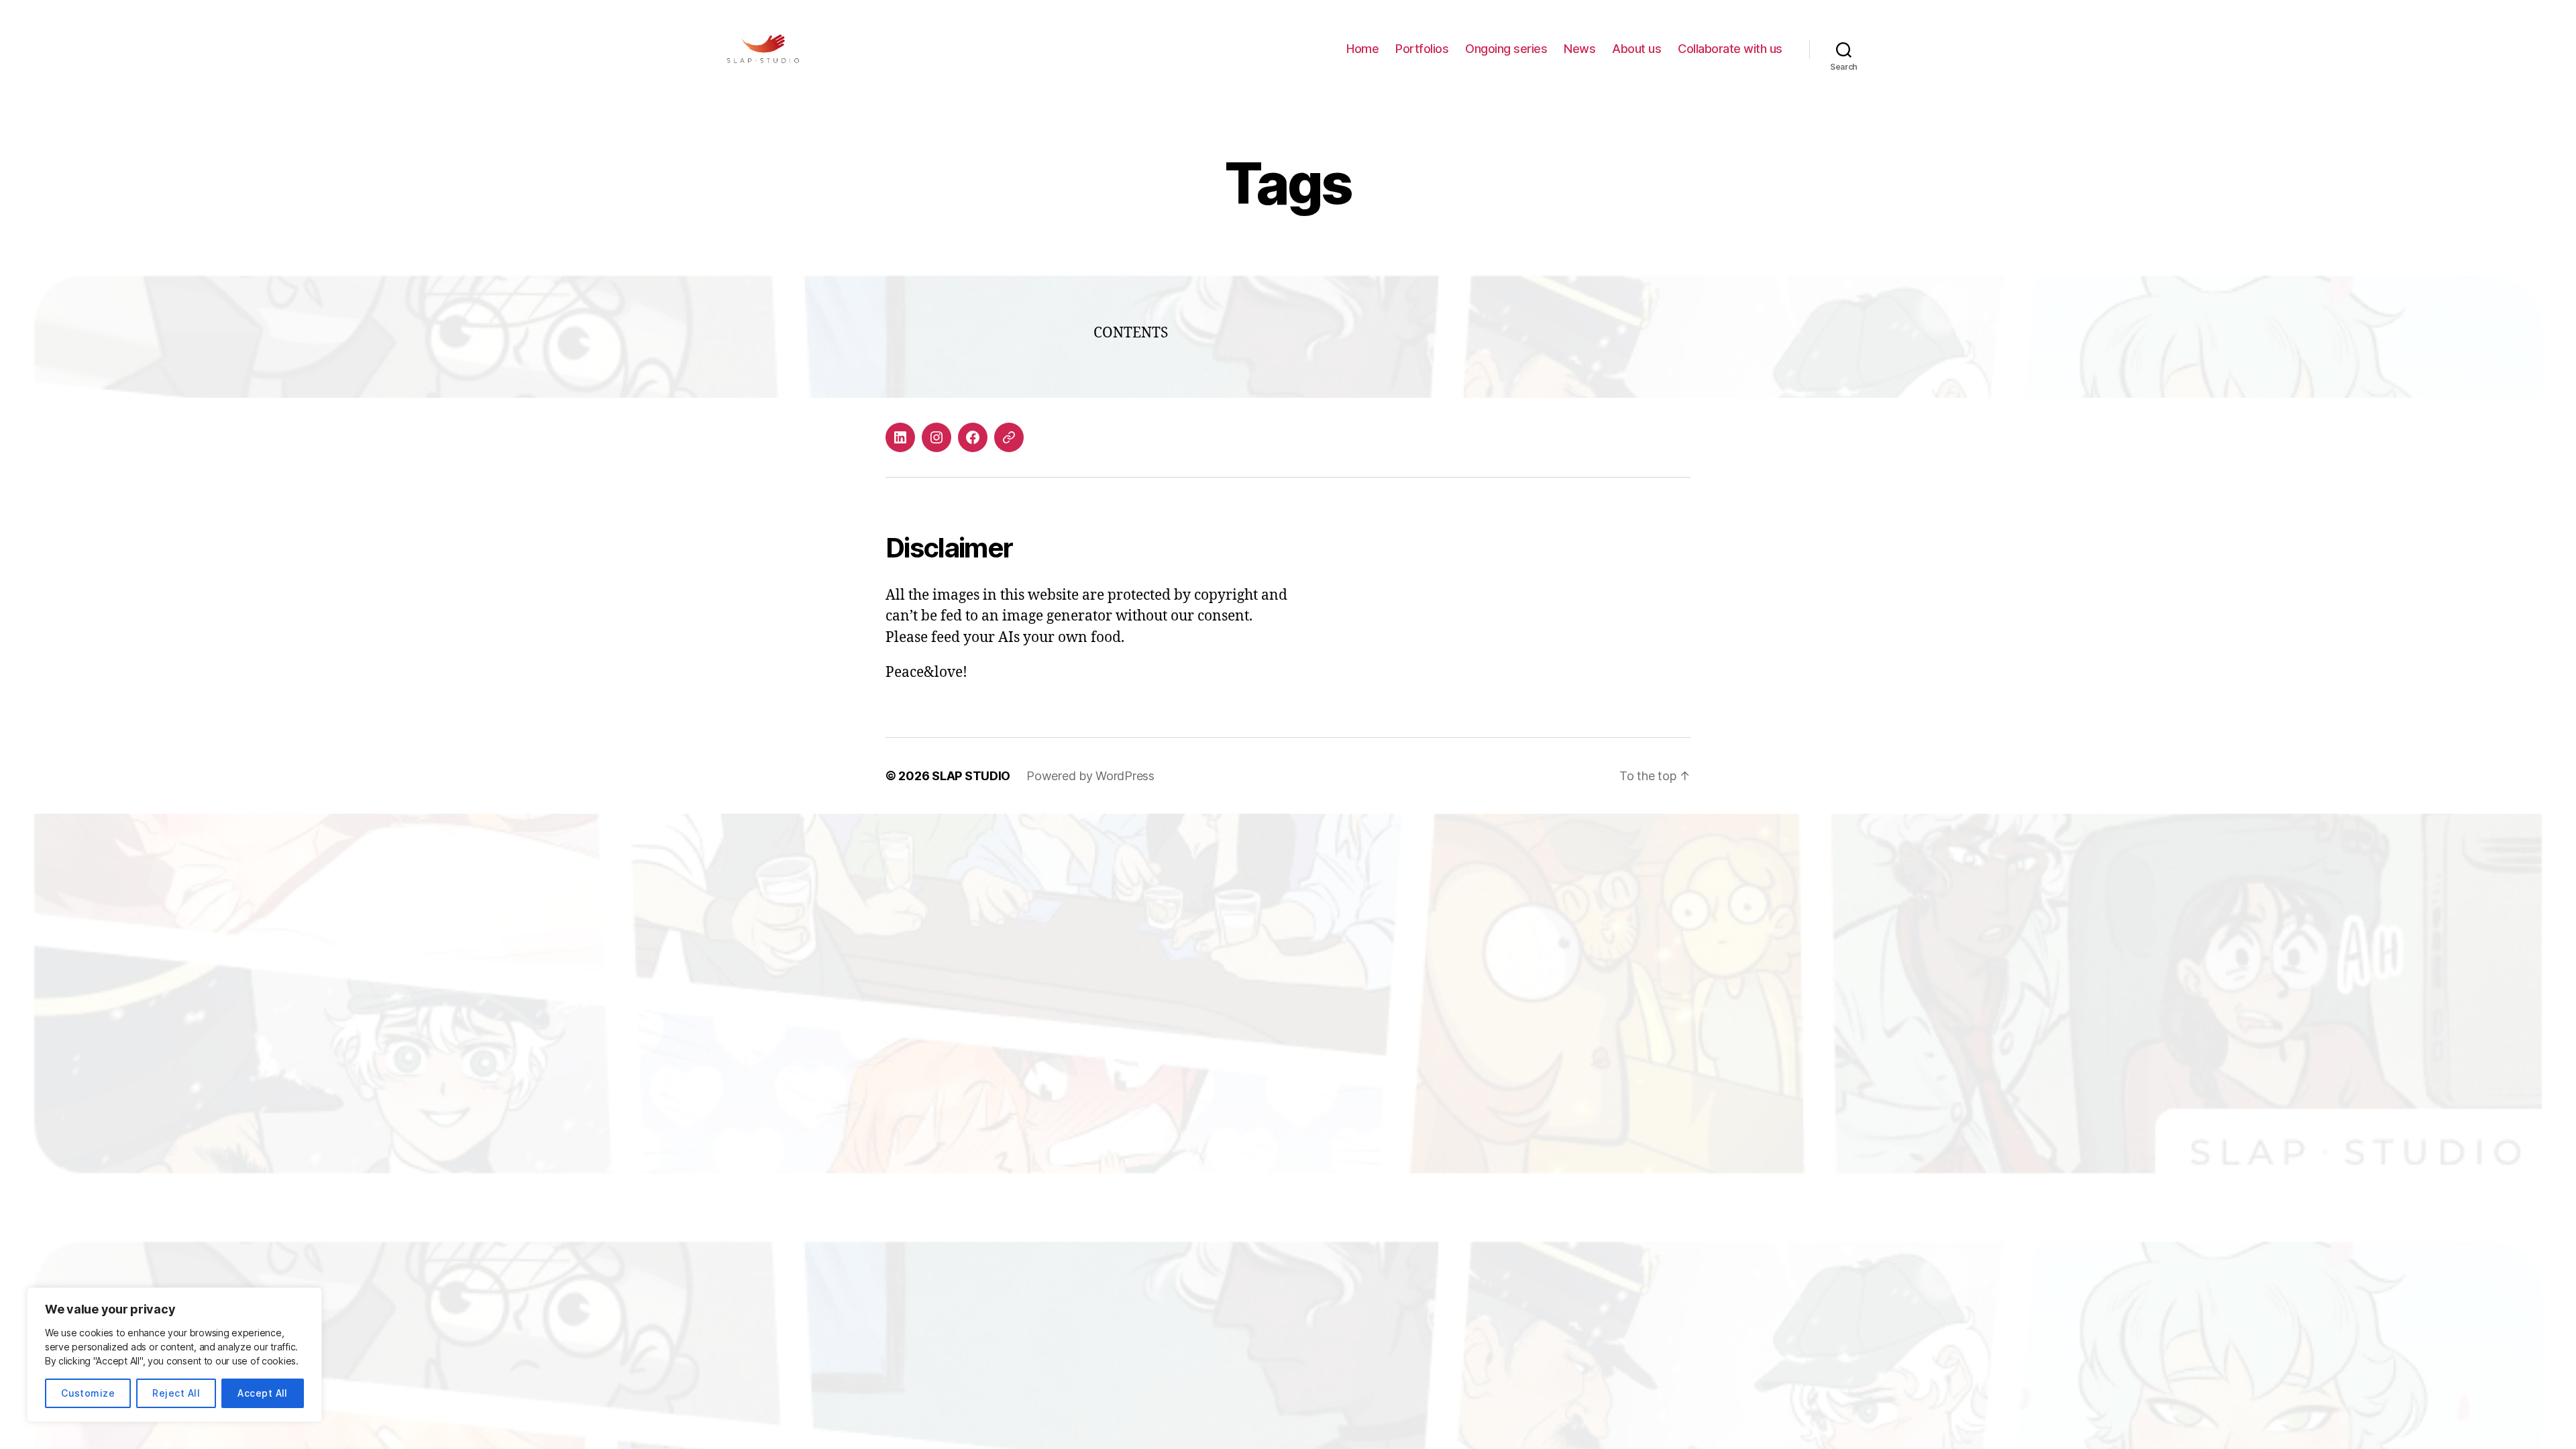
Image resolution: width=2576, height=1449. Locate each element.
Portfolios (1422, 49)
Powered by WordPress (1090, 776)
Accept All (263, 1393)
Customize (88, 1393)
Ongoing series (1506, 49)
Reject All (176, 1393)
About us (1636, 49)
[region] (174, 1355)
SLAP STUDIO (971, 776)
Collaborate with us (1730, 49)
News (1579, 49)
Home (1362, 49)
